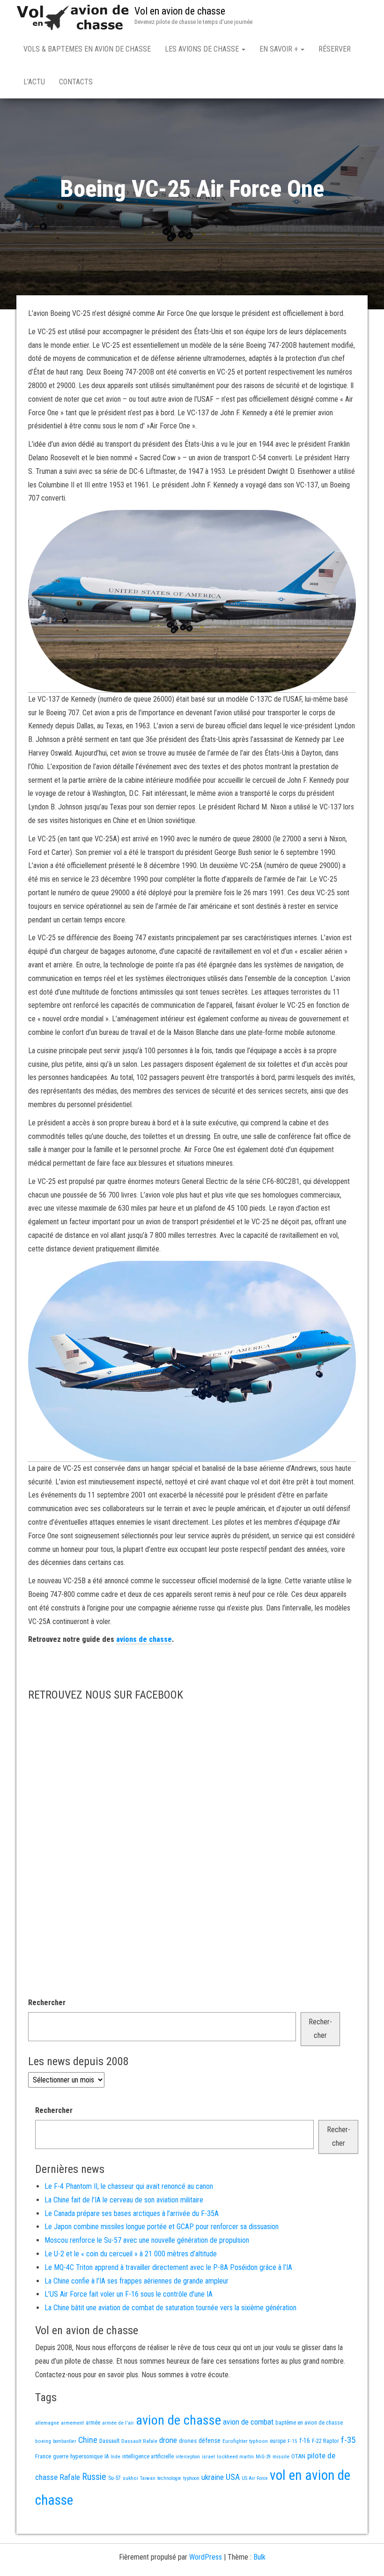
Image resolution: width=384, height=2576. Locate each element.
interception (188, 2457)
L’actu (34, 82)
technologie (169, 2478)
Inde (115, 2456)
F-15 (292, 2441)
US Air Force (255, 2478)
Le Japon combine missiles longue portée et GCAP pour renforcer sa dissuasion (162, 2227)
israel (208, 2456)
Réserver (335, 49)
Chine (88, 2440)
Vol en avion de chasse (180, 11)
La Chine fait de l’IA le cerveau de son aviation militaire (124, 2200)
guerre (61, 2456)
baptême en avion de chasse (309, 2423)
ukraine (213, 2477)
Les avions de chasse (203, 49)
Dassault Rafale (139, 2441)
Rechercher (47, 2003)
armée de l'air (118, 2423)
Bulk (259, 2557)
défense (210, 2441)
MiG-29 (263, 2457)
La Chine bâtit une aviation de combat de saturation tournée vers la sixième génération (170, 2308)
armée (93, 2423)
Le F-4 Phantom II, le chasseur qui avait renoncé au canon (129, 2186)
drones (188, 2441)
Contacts (76, 82)
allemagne (47, 2423)
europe (278, 2441)
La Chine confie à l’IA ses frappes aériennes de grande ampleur (137, 2281)
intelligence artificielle (148, 2456)
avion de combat (248, 2422)
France (43, 2456)
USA (233, 2477)
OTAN (298, 2456)
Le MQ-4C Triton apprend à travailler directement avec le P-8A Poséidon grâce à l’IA (168, 2267)
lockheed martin (235, 2456)
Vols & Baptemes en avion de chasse (87, 49)
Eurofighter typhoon (245, 2441)
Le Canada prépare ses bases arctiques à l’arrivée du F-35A (132, 2213)
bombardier (65, 2441)
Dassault (109, 2441)
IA (107, 2456)
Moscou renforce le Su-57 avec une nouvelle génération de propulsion (147, 2240)
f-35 (348, 2440)
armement (72, 2423)
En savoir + (280, 49)
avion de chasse (178, 2420)
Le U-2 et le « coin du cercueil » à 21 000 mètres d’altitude (131, 2254)
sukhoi (130, 2478)
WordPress (206, 2557)
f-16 (305, 2441)
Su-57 (114, 2478)
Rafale (70, 2477)
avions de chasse (144, 1639)
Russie (94, 2477)
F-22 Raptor (325, 2441)
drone (168, 2440)
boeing (43, 2441)
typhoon (191, 2478)
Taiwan (148, 2478)
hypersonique (86, 2456)
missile (281, 2456)
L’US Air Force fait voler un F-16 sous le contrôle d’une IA (129, 2294)
